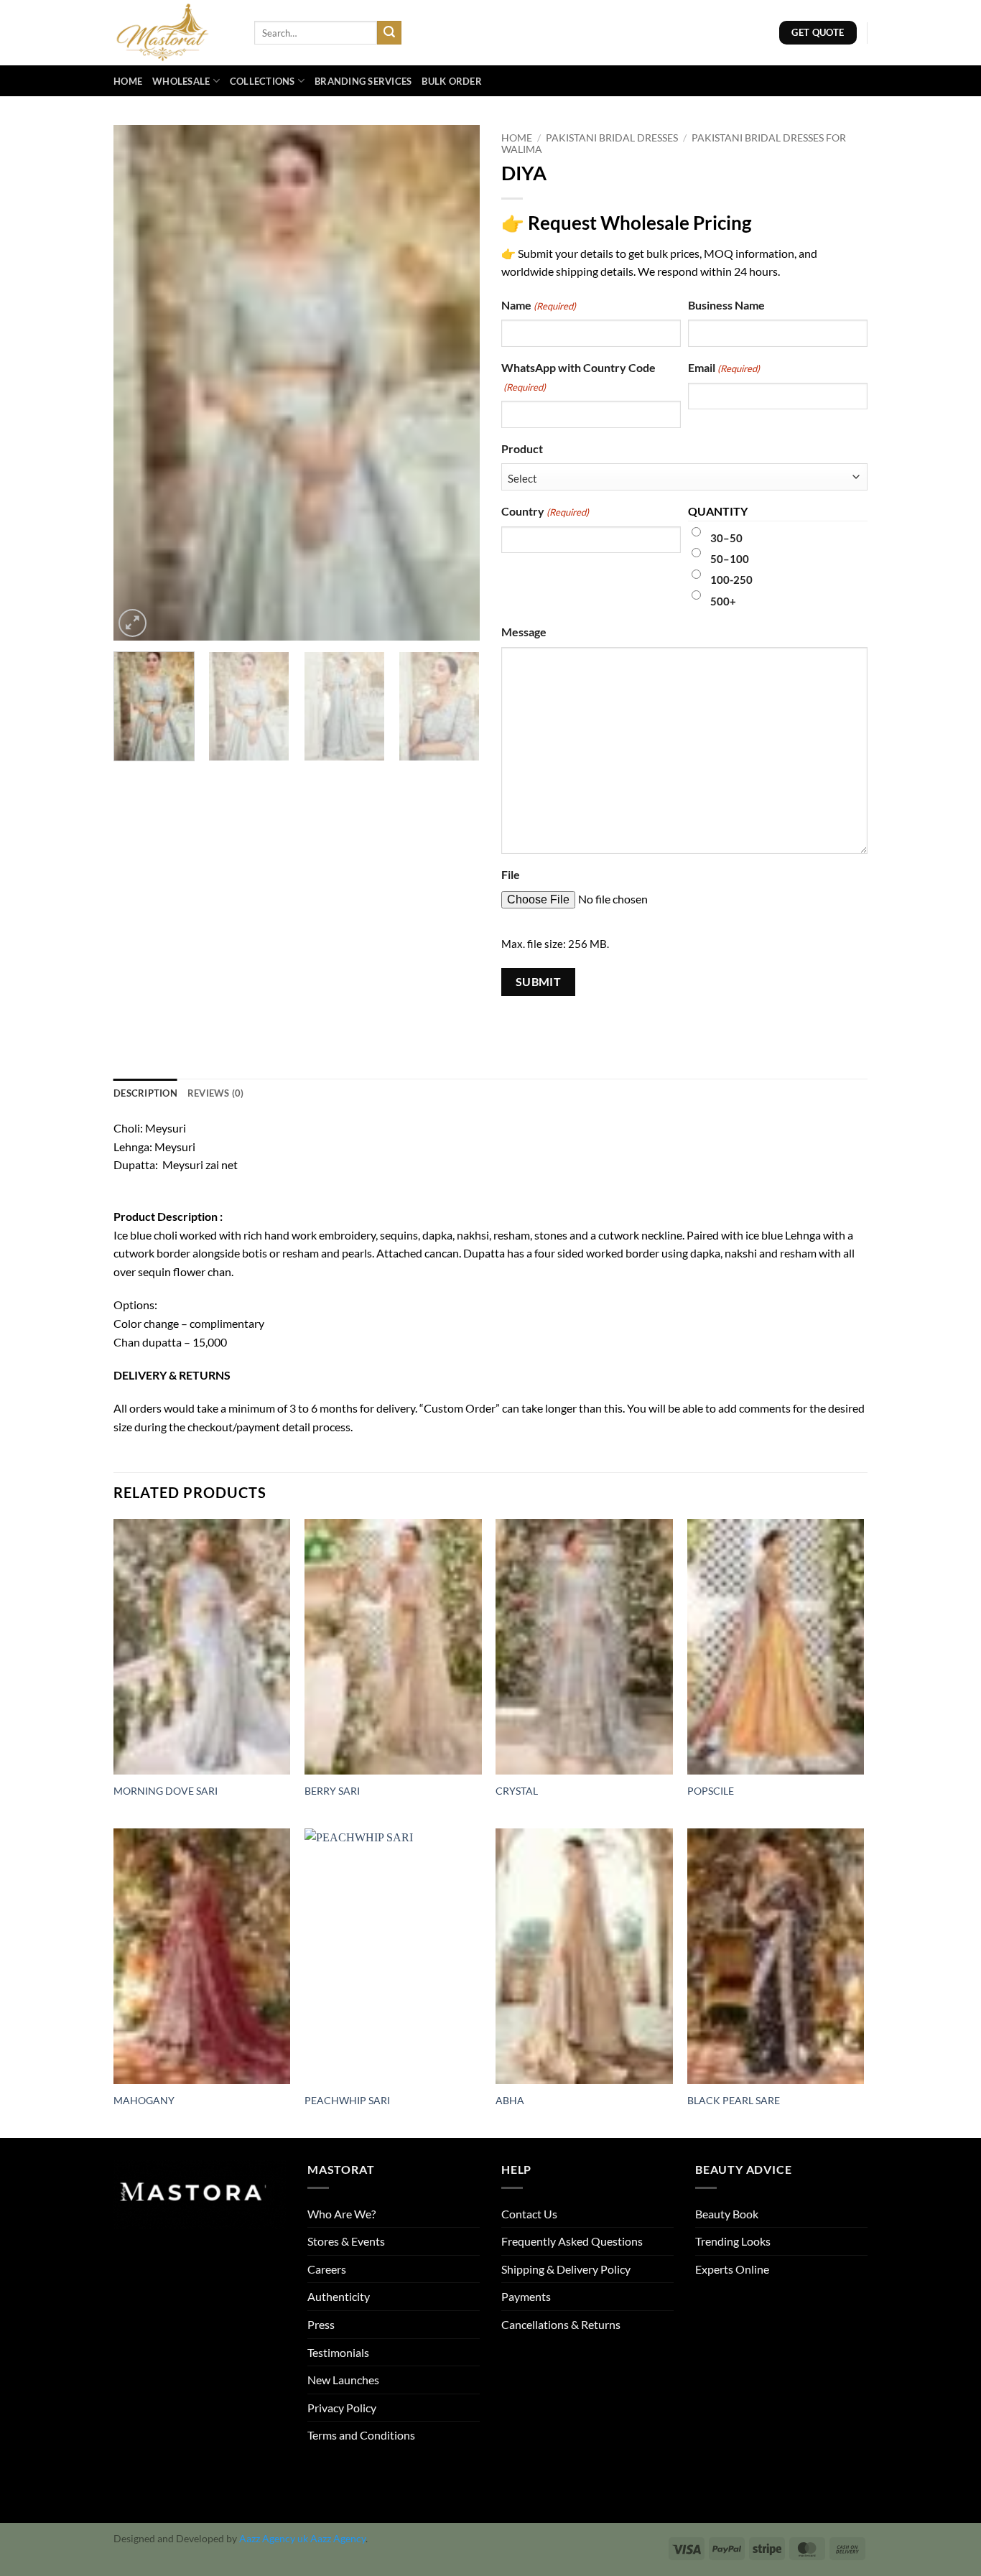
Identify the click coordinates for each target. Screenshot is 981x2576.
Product (522, 448)
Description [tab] (145, 1093)
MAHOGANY (144, 2100)
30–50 (726, 538)
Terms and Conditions (361, 2435)
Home (128, 81)
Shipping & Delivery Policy (566, 2269)
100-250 (731, 580)
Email (724, 367)
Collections (262, 81)
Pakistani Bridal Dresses (612, 138)
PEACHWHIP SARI (347, 2100)
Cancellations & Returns (561, 2324)
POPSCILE (711, 1791)
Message (524, 632)
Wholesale (181, 81)
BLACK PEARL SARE (734, 2100)
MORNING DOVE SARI (166, 1791)
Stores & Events (346, 2241)
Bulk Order (452, 81)
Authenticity (339, 2296)
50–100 (730, 559)
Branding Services (363, 81)
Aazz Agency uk (274, 2538)
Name (539, 305)
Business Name (726, 305)
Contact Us (529, 2214)
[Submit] (389, 33)
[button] (132, 623)
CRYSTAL (517, 1791)
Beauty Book (727, 2214)
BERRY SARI (332, 1791)
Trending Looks (733, 2241)
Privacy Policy (342, 2408)
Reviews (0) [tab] (216, 1093)
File (511, 874)
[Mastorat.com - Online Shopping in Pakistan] (173, 33)
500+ (723, 601)
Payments (526, 2296)
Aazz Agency (338, 2538)
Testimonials (338, 2352)
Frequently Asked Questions (572, 2241)
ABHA (510, 2100)
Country (545, 511)
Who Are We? (341, 2214)
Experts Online (732, 2269)
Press (321, 2324)
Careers (327, 2269)
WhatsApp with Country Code (578, 377)
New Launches (343, 2380)
